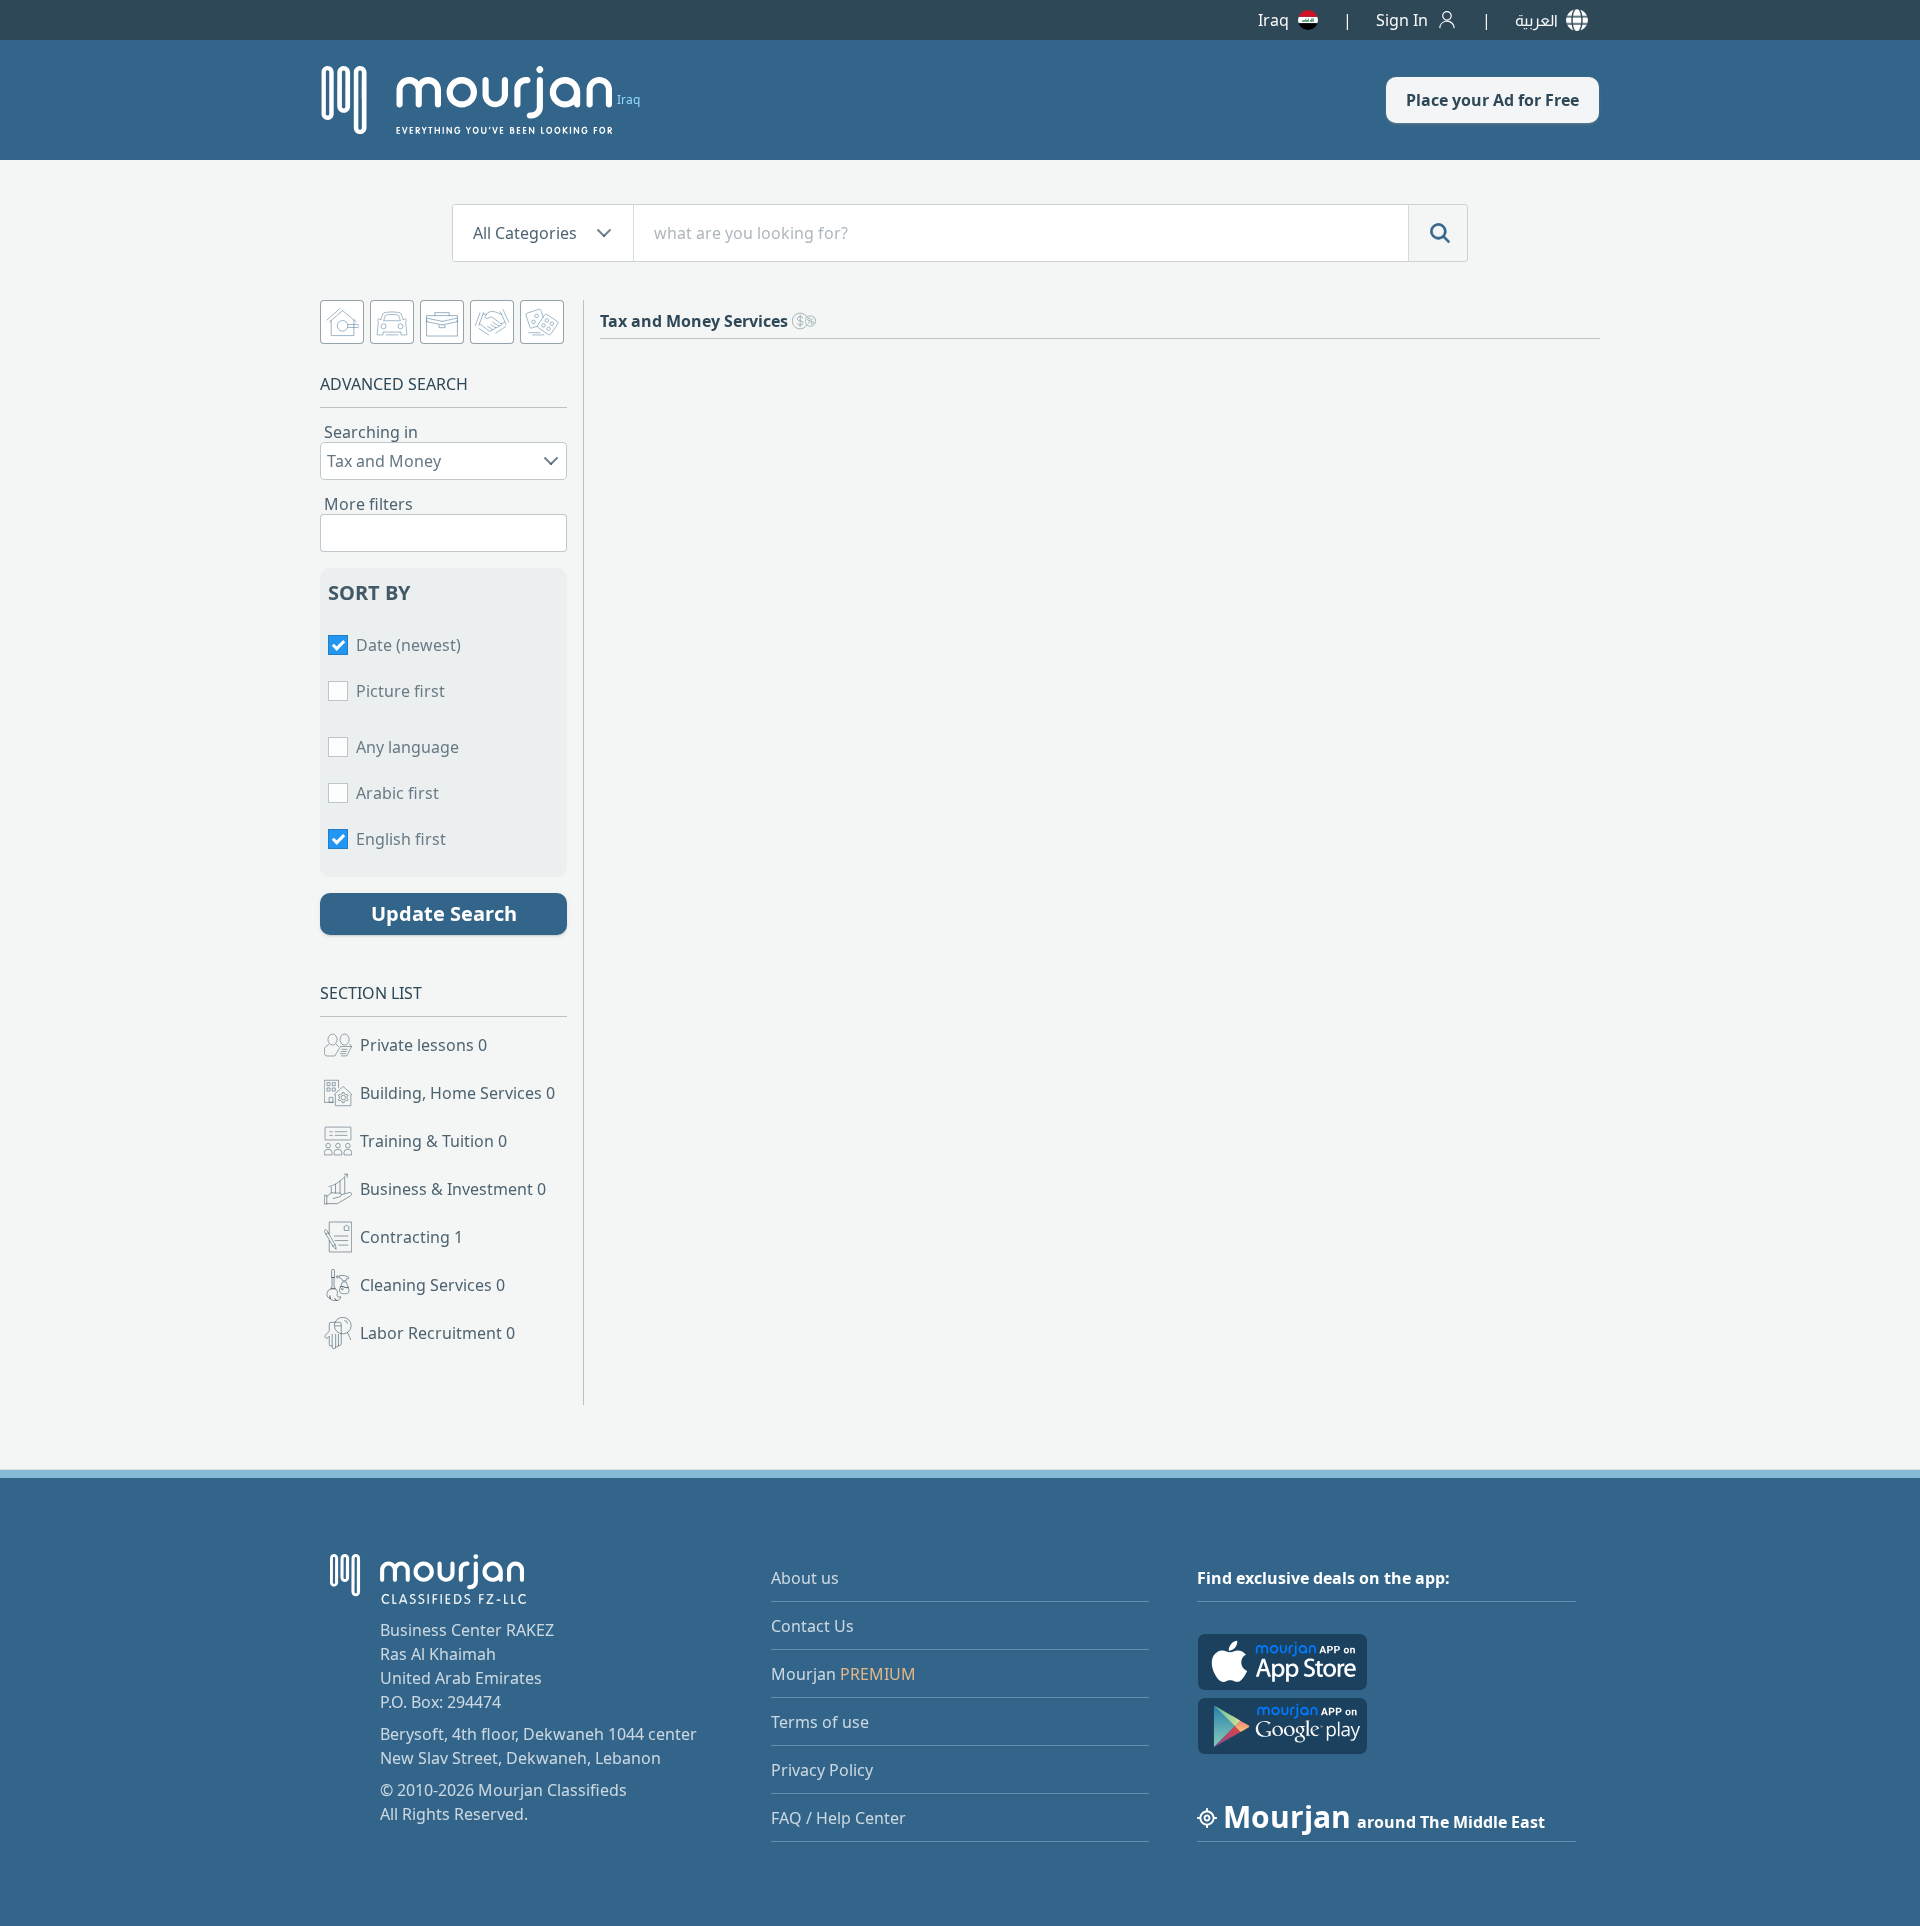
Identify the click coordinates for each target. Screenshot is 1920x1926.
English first (401, 839)
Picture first (400, 691)
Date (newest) (408, 645)
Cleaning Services (432, 1285)
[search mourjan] (1438, 233)
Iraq (1273, 20)
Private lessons (423, 1045)
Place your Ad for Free (1492, 100)
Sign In (1402, 20)
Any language (407, 747)
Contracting (411, 1237)
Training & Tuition (433, 1141)
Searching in (371, 432)
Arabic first (397, 793)
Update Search (444, 913)
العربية (1536, 20)
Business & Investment (453, 1189)
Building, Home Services (457, 1093)
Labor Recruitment (437, 1333)
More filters (368, 504)
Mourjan (843, 1674)
